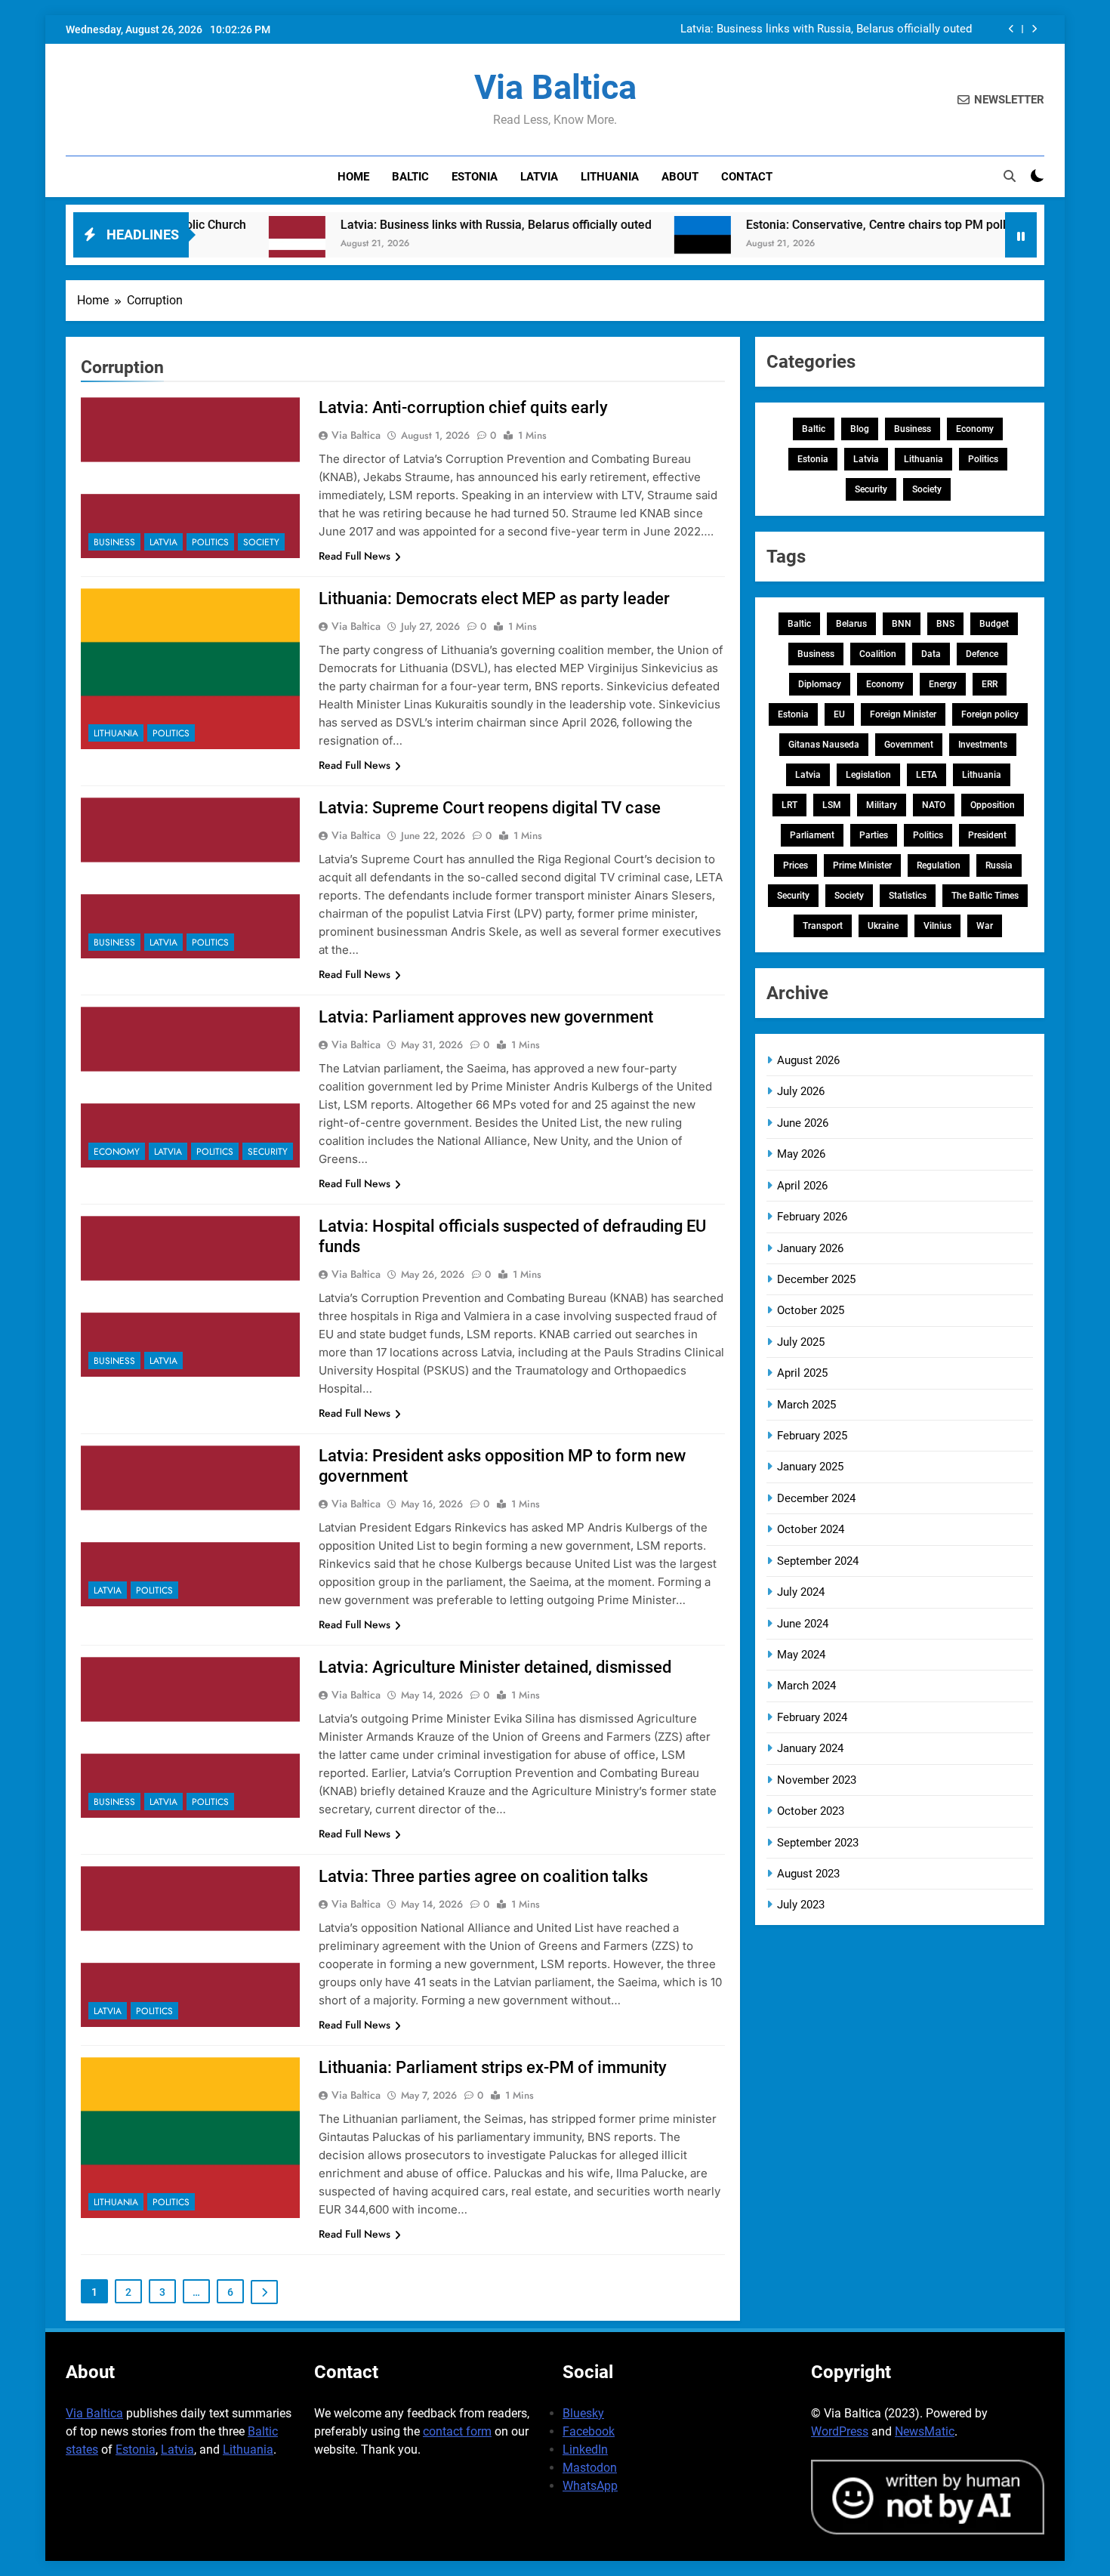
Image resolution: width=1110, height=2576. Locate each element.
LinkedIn (585, 2450)
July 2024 (801, 1592)
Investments (983, 745)
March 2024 (806, 1686)
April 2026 (802, 1186)
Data (931, 654)
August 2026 (808, 1060)
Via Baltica (555, 87)
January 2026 (810, 1248)
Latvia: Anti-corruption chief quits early (463, 407)
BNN (902, 624)
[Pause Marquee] (1021, 235)
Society (261, 542)
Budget (994, 624)
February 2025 (812, 1436)
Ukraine (883, 926)
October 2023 (811, 1811)
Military (882, 805)
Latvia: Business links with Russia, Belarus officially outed (826, 29)
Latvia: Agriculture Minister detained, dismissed (495, 1667)
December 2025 (816, 1279)
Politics (210, 542)
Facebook (589, 2431)
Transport (823, 926)
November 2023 (817, 1780)
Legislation (868, 775)
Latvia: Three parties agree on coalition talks (483, 1876)
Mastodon (590, 2468)
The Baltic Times (985, 896)
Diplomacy (820, 684)
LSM (832, 805)
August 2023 (808, 1874)
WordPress (840, 2431)
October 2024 (811, 1529)
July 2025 (801, 1342)
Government (909, 745)
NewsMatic (925, 2431)
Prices (795, 865)
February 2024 (812, 1717)
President (987, 835)
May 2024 (801, 1655)
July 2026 (801, 1091)
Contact (747, 177)
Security (268, 1152)
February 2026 (812, 1217)
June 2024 (803, 1624)
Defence (982, 654)
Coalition (878, 654)
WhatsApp (590, 2486)
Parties (874, 835)
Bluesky (583, 2413)
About (680, 177)
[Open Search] (1010, 176)
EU (839, 714)
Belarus (851, 624)
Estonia (475, 177)
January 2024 (810, 1748)
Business (114, 542)
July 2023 (801, 1905)
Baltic (410, 177)
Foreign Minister (903, 714)
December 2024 (816, 1498)
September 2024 (818, 1561)
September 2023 (818, 1843)
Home (353, 177)
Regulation (939, 865)
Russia (999, 865)
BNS (945, 624)
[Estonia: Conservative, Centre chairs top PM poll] (633, 244)
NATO (934, 805)
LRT (789, 805)
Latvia (539, 177)
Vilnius (937, 926)
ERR (990, 684)
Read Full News (355, 556)
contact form (457, 2431)
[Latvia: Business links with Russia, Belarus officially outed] (228, 244)
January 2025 (810, 1467)
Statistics (908, 896)
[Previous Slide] (1011, 29)
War (985, 926)
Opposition (993, 805)
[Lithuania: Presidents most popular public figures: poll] (987, 244)
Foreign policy (990, 714)
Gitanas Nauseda (824, 745)
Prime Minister (862, 865)
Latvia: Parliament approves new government (486, 1017)
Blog (860, 429)
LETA (927, 775)
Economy (117, 1152)
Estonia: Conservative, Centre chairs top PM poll (806, 225)
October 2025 (811, 1310)
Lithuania (610, 177)
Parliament (812, 835)
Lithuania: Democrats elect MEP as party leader (494, 598)
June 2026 (803, 1123)
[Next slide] (1034, 29)
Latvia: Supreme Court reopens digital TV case (490, 808)
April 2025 (802, 1373)
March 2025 (806, 1405)
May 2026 (801, 1154)
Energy (943, 684)
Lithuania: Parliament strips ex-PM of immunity (493, 2067)
